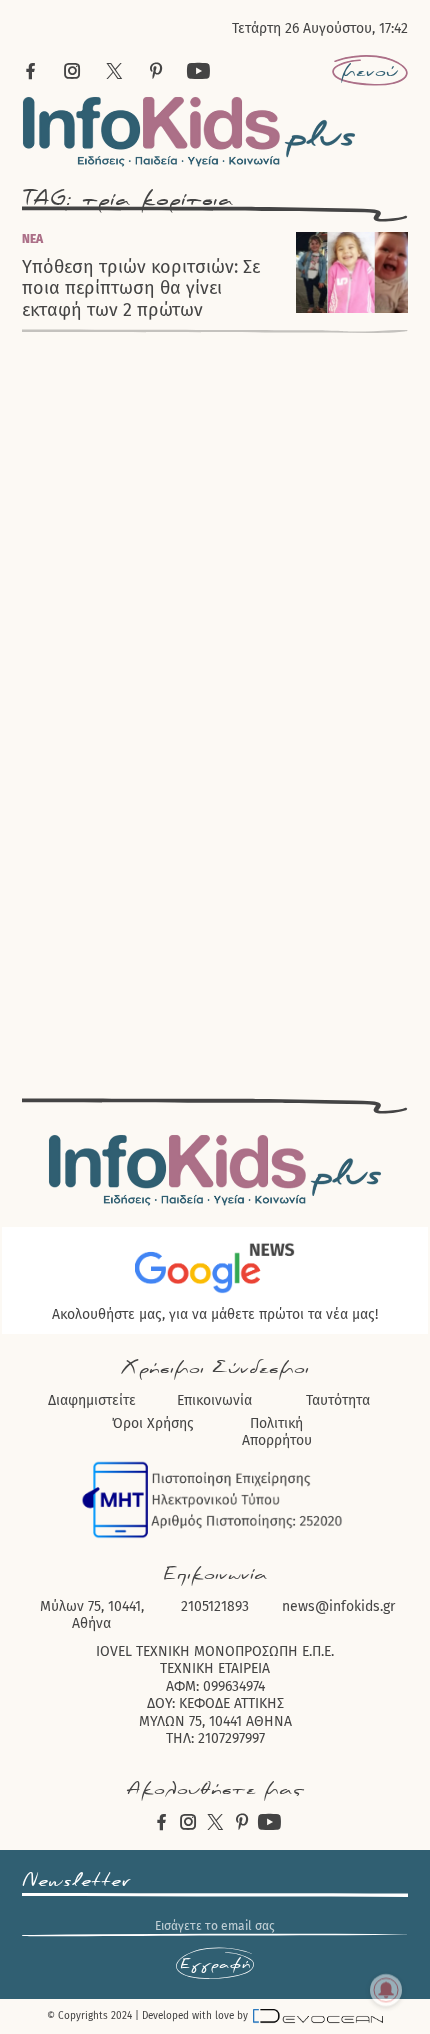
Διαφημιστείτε (92, 1400)
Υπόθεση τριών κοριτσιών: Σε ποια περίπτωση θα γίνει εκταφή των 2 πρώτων (141, 289)
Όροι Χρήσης (153, 1423)
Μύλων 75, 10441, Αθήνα (92, 1615)
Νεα (32, 239)
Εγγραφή (215, 1964)
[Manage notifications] (386, 1990)
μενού (369, 71)
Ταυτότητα (338, 1400)
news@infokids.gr (338, 1606)
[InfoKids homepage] (189, 131)
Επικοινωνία (214, 1400)
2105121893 (215, 1606)
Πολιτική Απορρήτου (277, 1432)
